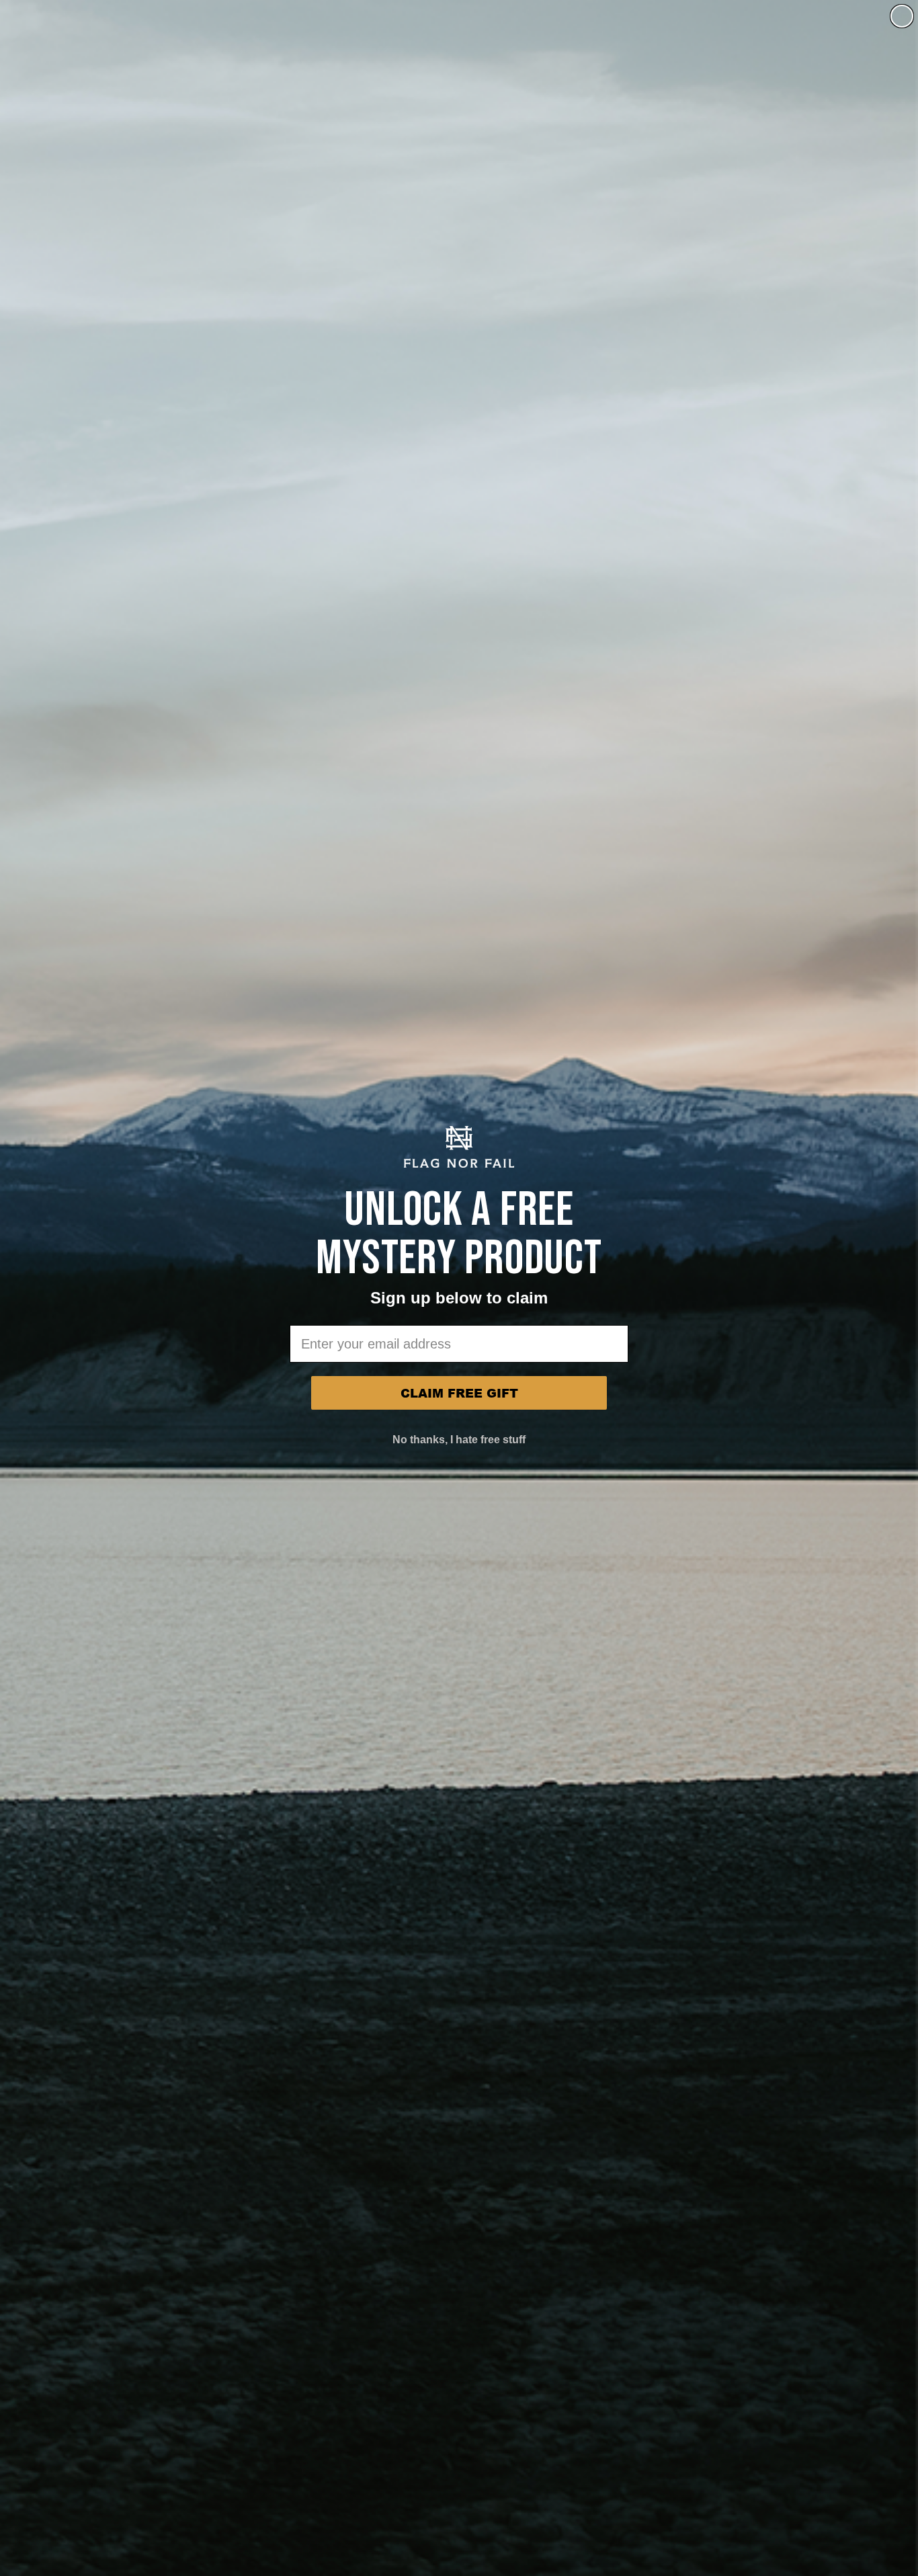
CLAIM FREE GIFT (459, 1393)
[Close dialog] (902, 16)
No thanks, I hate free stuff (459, 1440)
